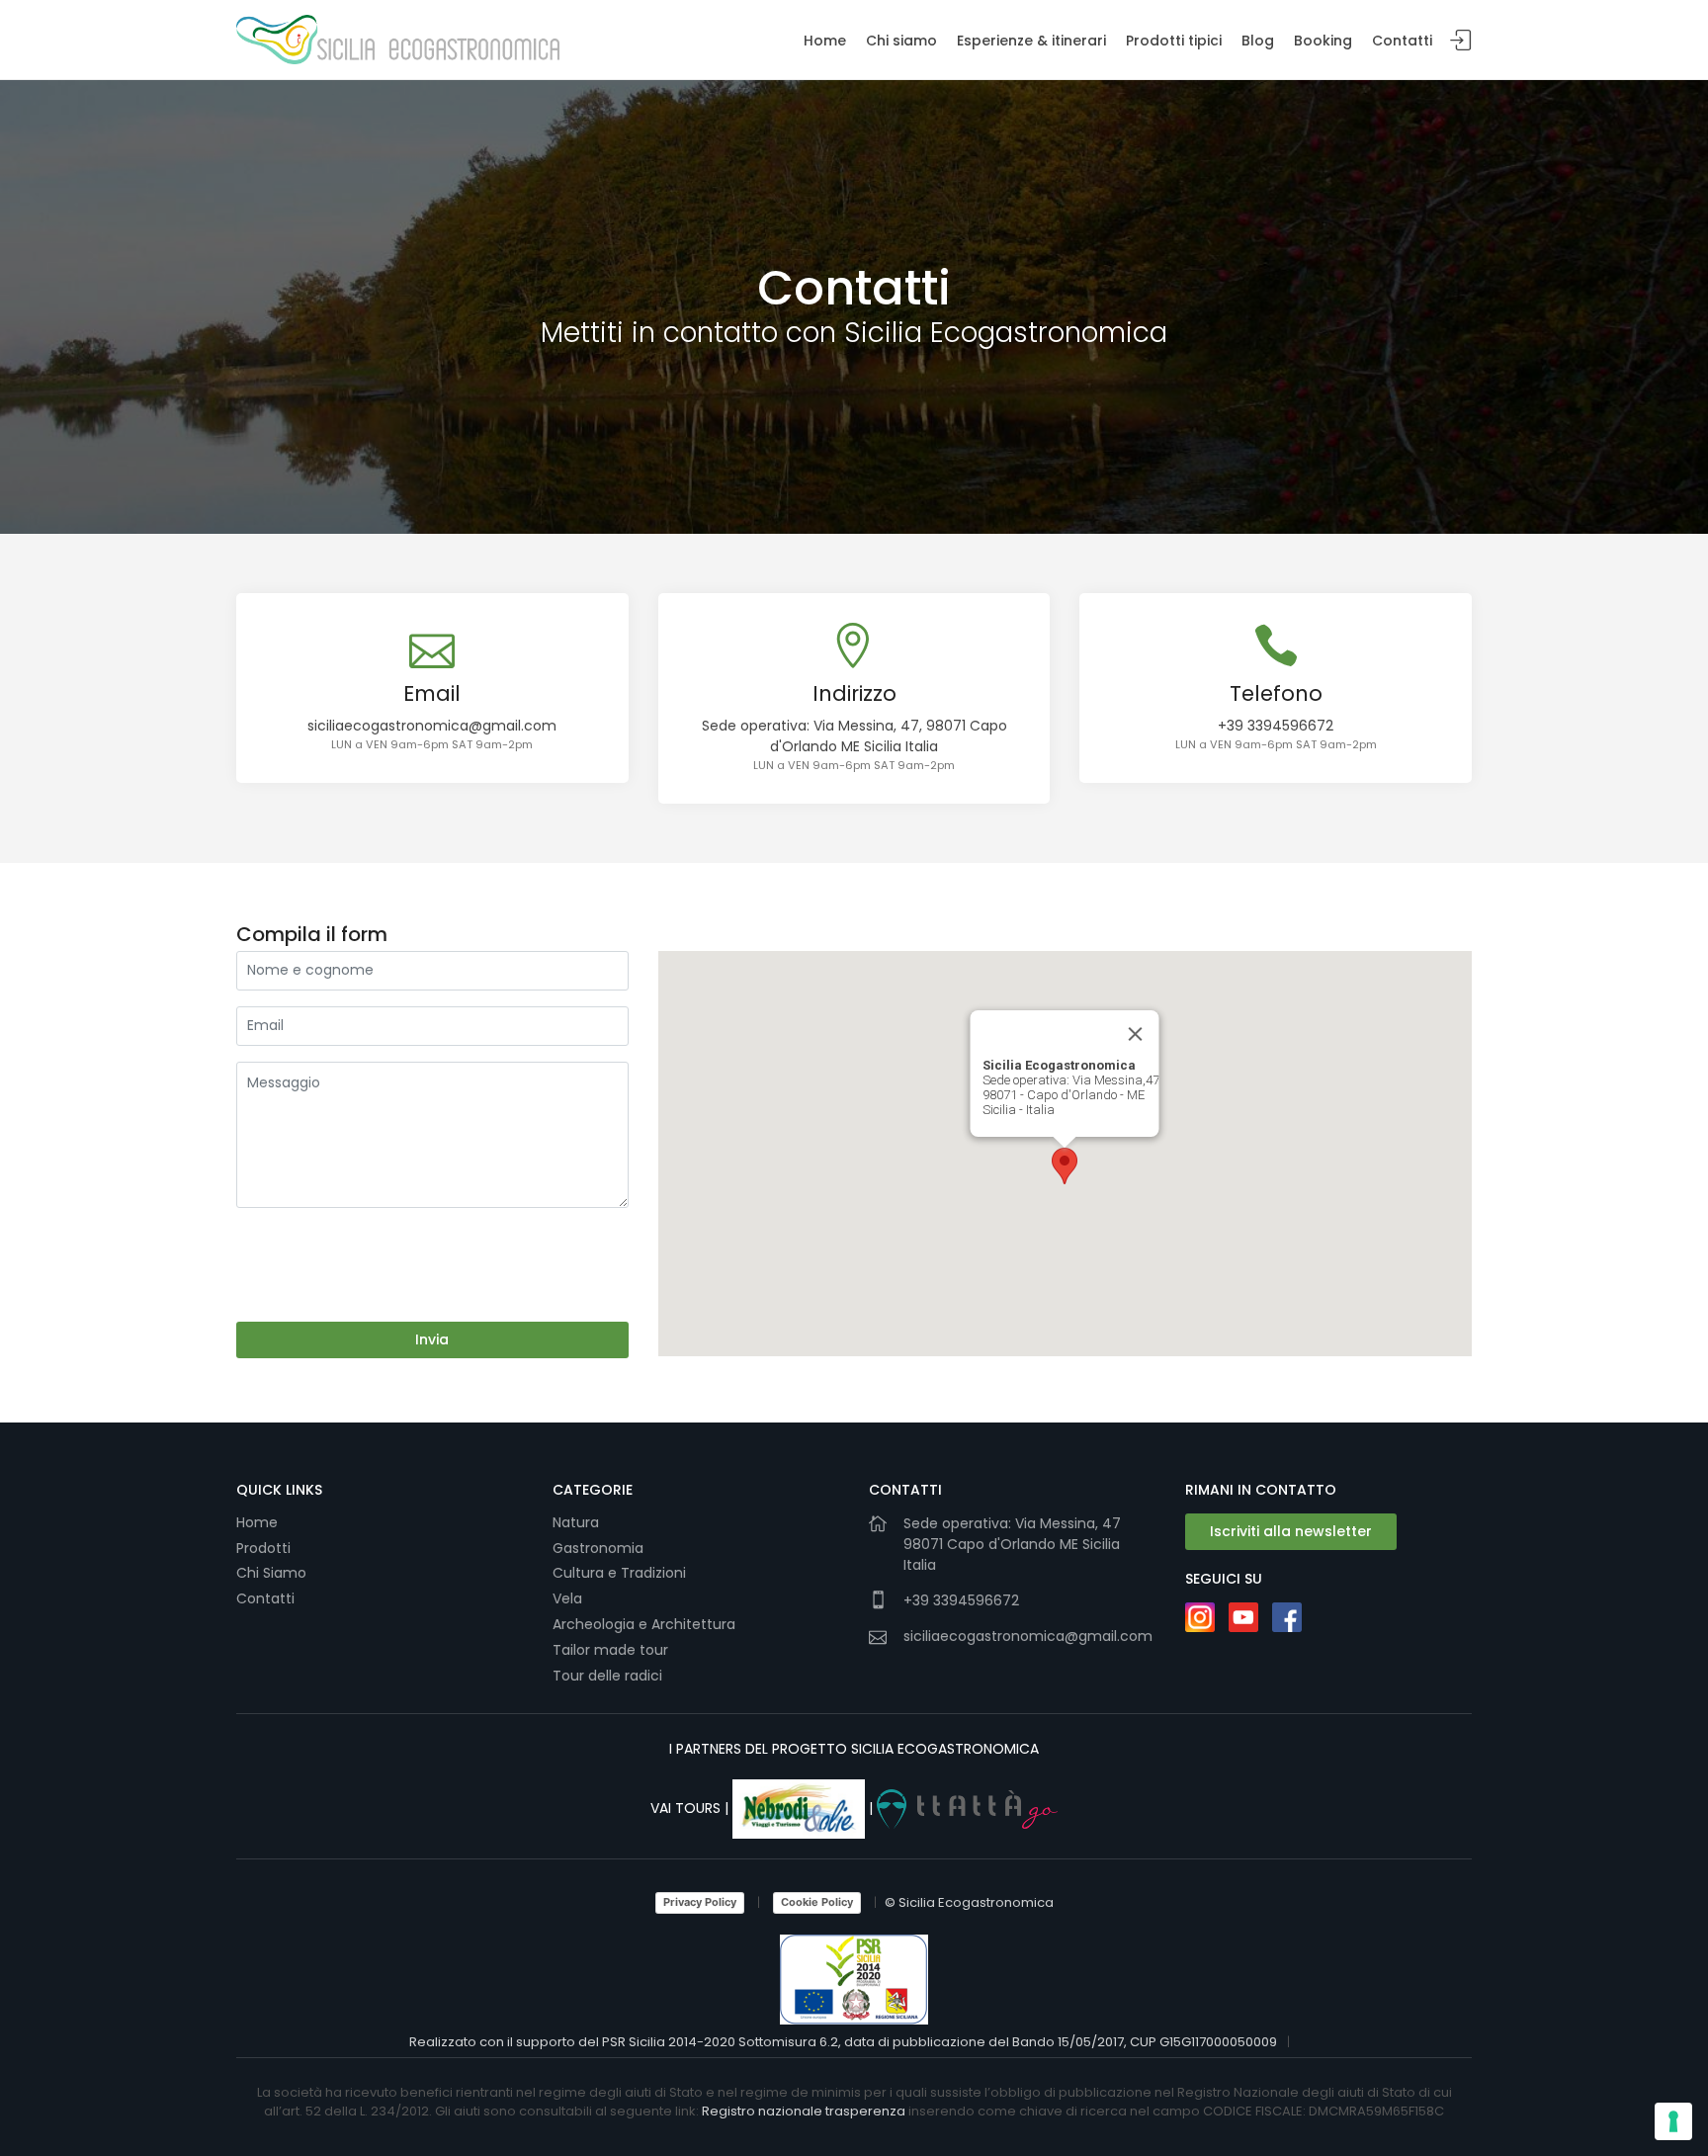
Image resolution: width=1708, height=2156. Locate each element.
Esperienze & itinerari (1031, 41)
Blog (1258, 41)
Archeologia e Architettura (644, 1624)
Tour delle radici (609, 1676)
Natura (576, 1522)
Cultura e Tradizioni (619, 1573)
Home (825, 41)
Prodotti (263, 1548)
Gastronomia (600, 1548)
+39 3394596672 (1276, 726)
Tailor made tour (610, 1650)
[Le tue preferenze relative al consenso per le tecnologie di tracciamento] (1673, 2121)
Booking (1323, 41)
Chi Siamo (271, 1573)
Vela (569, 1598)
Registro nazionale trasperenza (804, 2111)
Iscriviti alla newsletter (1291, 1531)
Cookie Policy (817, 1902)
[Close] (1136, 1034)
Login (1461, 41)
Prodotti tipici (1174, 41)
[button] (1065, 1166)
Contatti (1402, 41)
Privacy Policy (700, 1902)
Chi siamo (901, 41)
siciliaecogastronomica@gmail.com (432, 726)
